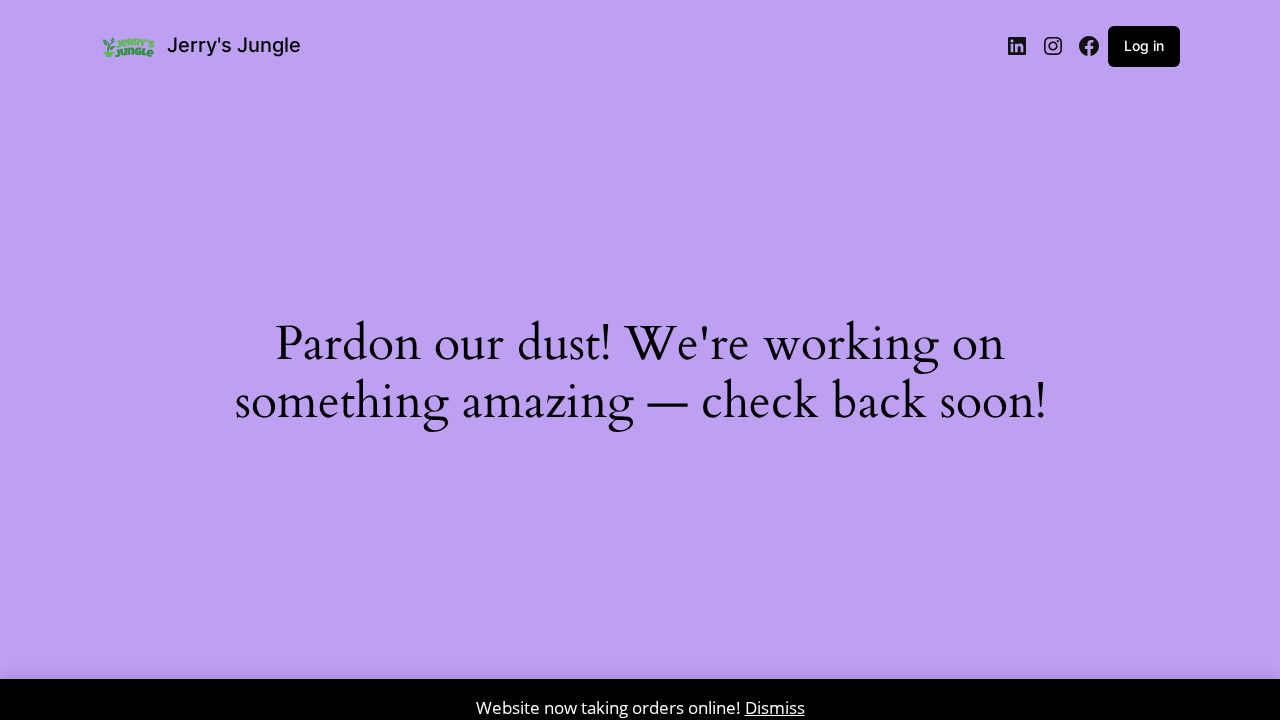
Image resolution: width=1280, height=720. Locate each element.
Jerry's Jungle (234, 45)
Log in (1144, 45)
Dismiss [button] (775, 707)
